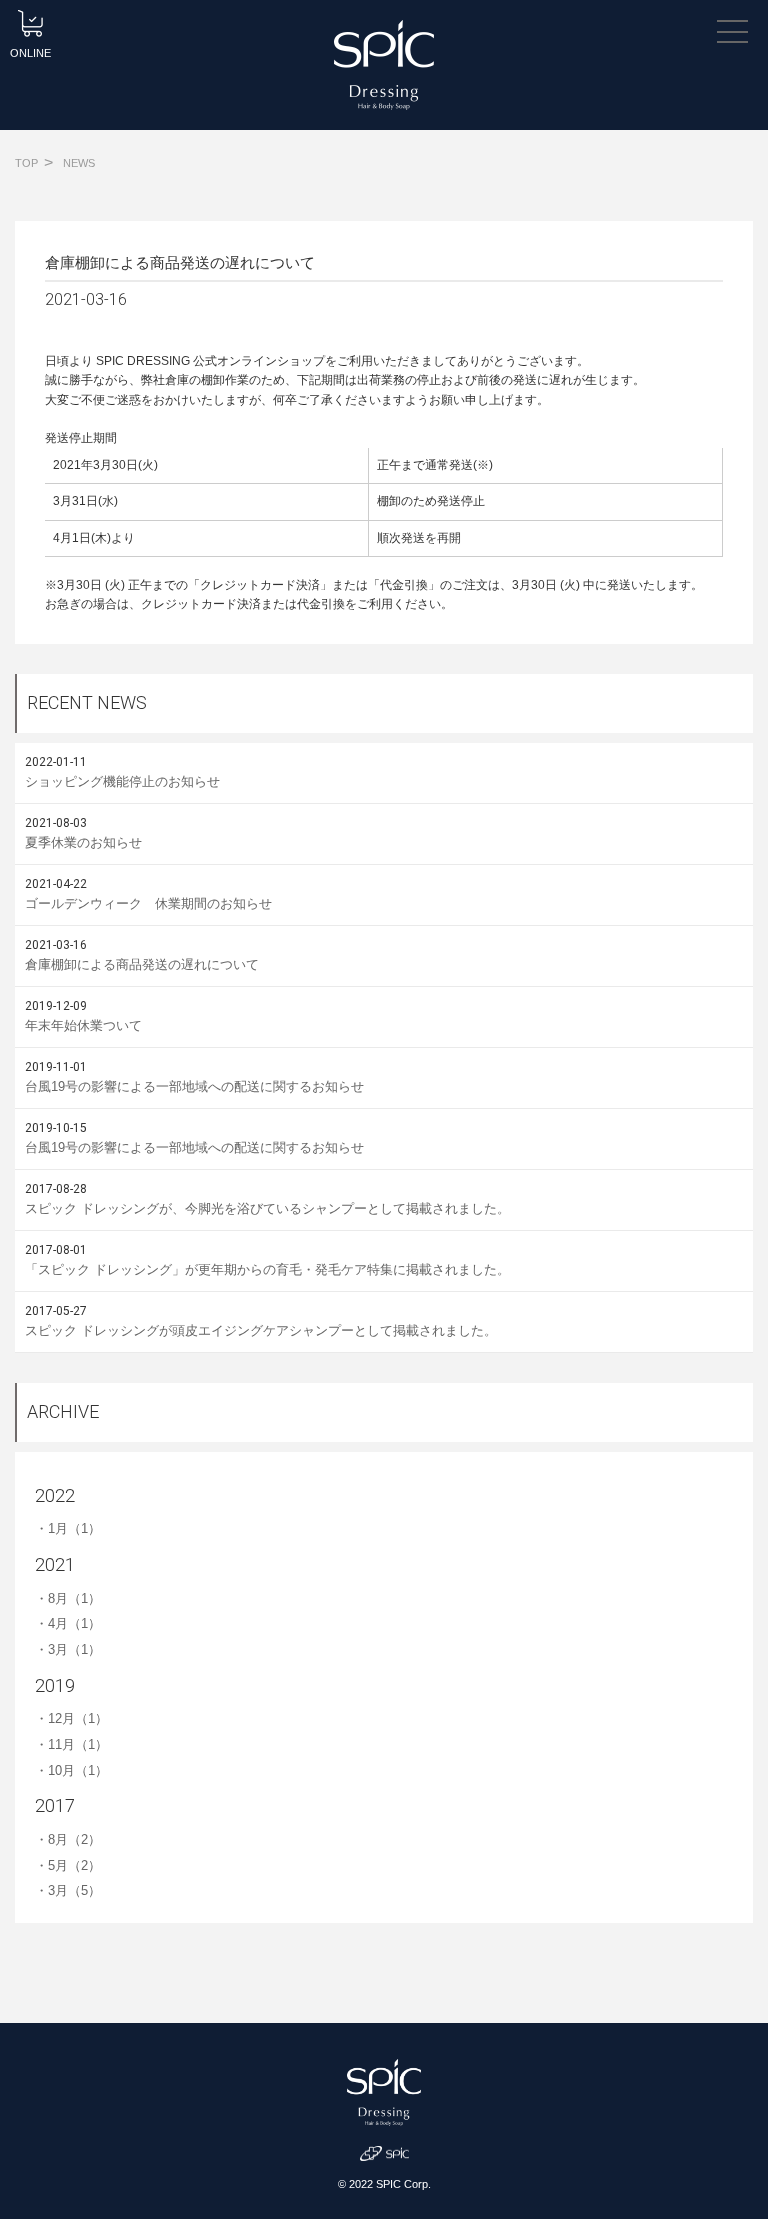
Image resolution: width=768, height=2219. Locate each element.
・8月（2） (68, 1839)
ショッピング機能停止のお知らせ (122, 781)
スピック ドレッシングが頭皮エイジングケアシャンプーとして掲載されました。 (261, 1330)
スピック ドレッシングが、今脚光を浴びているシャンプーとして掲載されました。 (267, 1208)
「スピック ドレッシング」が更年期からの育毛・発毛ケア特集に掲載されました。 (267, 1269)
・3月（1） (68, 1649)
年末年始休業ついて (83, 1025)
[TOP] (26, 151)
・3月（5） (68, 1890)
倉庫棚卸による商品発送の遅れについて (142, 964)
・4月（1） (68, 1623)
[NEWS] (79, 151)
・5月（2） (68, 1865)
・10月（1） (71, 1770)
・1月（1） (68, 1528)
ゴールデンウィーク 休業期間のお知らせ (148, 903)
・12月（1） (71, 1718)
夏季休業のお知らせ (83, 842)
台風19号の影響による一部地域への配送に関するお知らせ (194, 1086)
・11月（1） (71, 1744)
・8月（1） (68, 1598)
